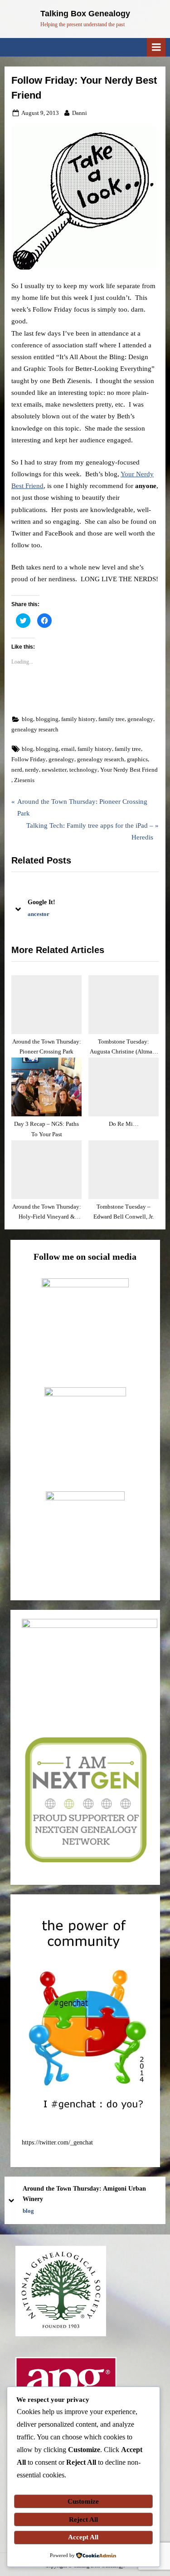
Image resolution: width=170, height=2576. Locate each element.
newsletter (54, 770)
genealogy (140, 719)
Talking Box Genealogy (85, 14)
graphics (137, 759)
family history (78, 719)
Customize (83, 2501)
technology (83, 770)
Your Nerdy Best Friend (129, 770)
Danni (80, 113)
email (68, 749)
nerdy (32, 770)
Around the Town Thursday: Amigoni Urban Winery (84, 2194)
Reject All (83, 2519)
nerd (17, 770)
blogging (47, 719)
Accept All (83, 2537)
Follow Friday (29, 759)
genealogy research (35, 730)
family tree (112, 719)
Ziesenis (24, 780)
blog (27, 719)
